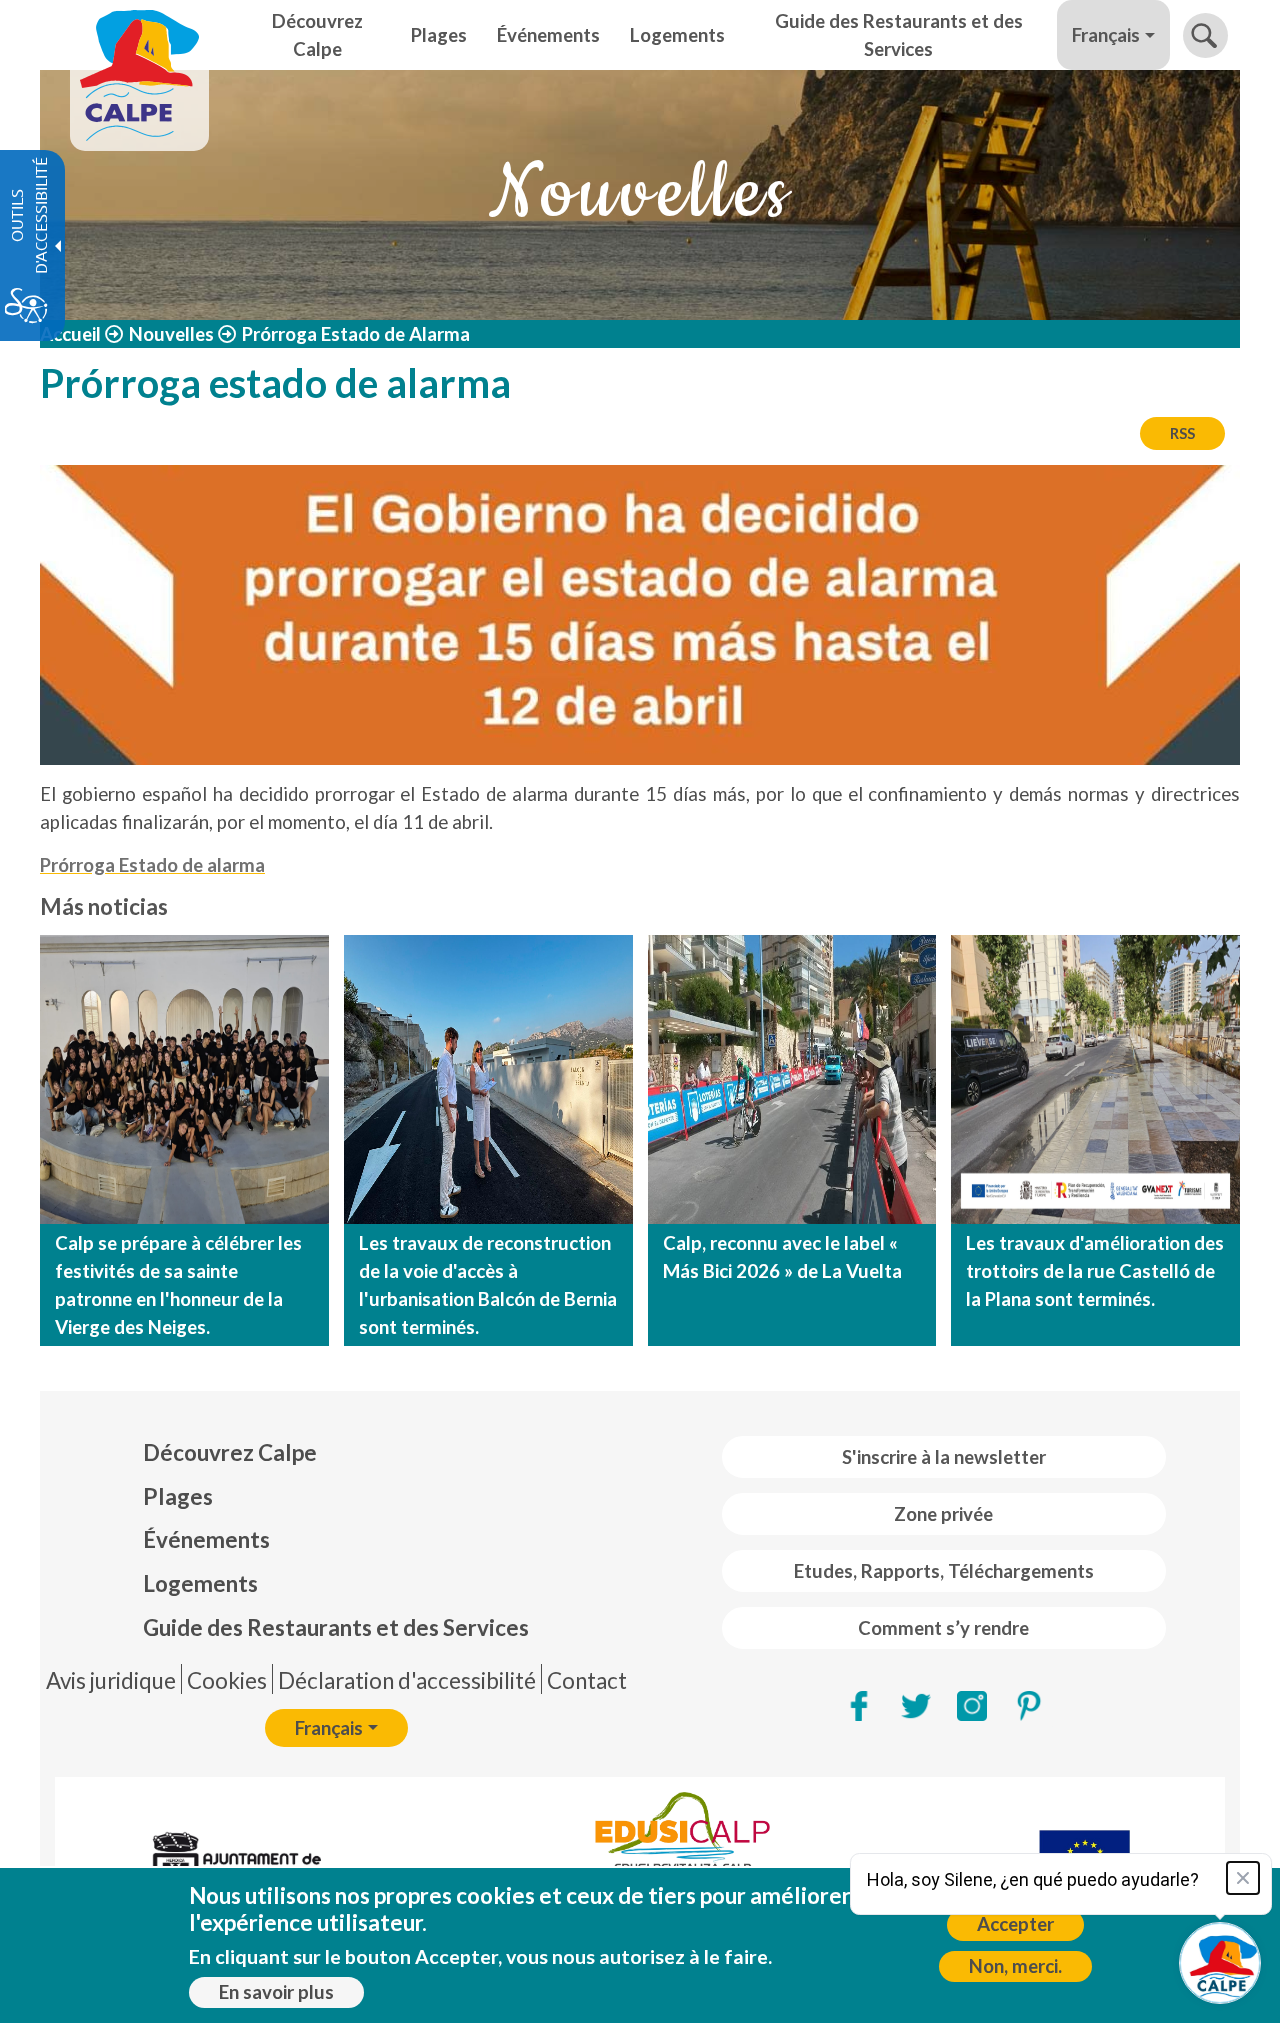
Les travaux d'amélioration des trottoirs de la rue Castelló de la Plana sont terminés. (1095, 1271)
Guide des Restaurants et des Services (336, 1627)
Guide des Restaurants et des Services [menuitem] (899, 35)
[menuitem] (336, 1453)
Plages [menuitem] (439, 35)
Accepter (1015, 1924)
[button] (1205, 35)
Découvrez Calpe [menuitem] (317, 35)
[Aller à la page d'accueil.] (139, 35)
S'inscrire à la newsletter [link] (944, 1457)
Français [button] (1106, 35)
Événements (206, 1539)
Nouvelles (171, 334)
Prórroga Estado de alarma (152, 865)
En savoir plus (276, 1992)
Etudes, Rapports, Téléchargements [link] (944, 1571)
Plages (178, 1496)
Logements (200, 1583)
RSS (1182, 433)
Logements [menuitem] (677, 35)
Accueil (70, 334)
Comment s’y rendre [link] (943, 1628)
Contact (587, 1680)
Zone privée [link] (943, 1514)
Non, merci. (1015, 1966)
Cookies (227, 1680)
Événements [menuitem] (548, 35)
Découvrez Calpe (230, 1452)
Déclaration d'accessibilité (407, 1680)
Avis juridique (111, 1680)
